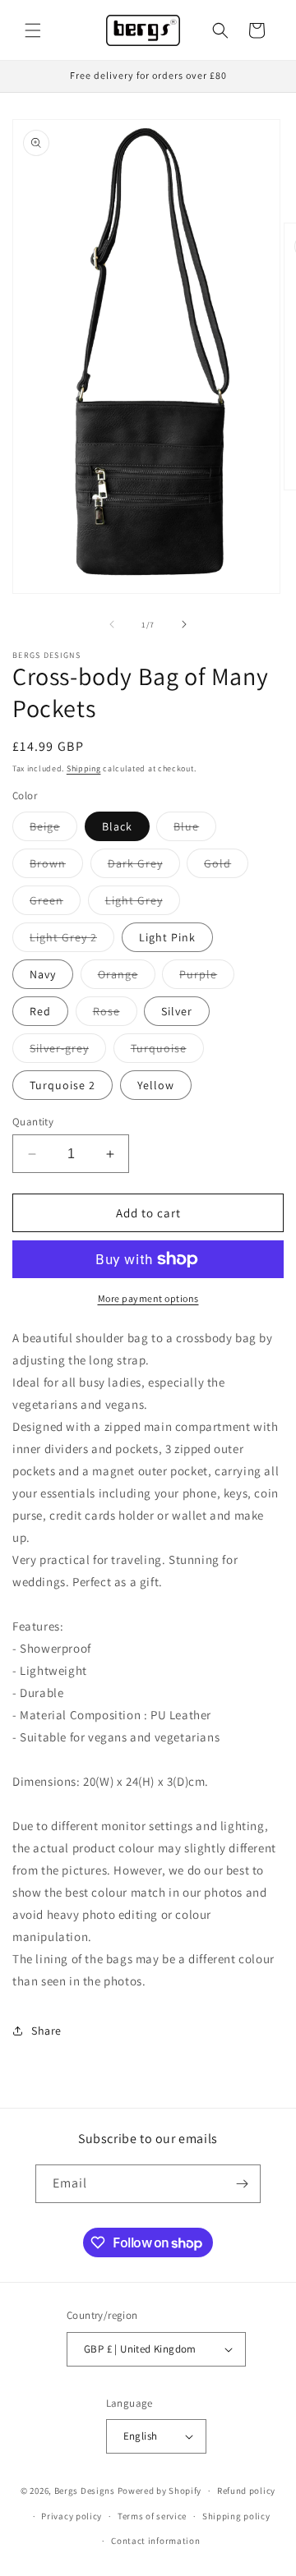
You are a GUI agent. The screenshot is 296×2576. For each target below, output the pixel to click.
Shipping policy (236, 2516)
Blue (195, 830)
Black (117, 826)
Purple (207, 977)
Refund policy (246, 2491)
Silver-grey (68, 1051)
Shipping (84, 768)
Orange (127, 977)
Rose (115, 1014)
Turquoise (167, 1051)
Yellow (156, 1085)
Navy (43, 974)
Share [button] (46, 2031)
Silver (177, 1011)
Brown (56, 867)
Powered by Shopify (160, 2491)
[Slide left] (112, 624)
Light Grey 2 (72, 941)
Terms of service (152, 2516)
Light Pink (167, 937)
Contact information (155, 2541)
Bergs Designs (85, 2491)
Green (55, 904)
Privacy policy (72, 2516)
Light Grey (143, 904)
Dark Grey (144, 867)
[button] (33, 30)
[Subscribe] (242, 2184)
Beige (53, 830)
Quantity (33, 1122)
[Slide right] (184, 624)
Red (40, 1011)
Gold (226, 867)
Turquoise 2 (62, 1085)
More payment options (148, 1298)
